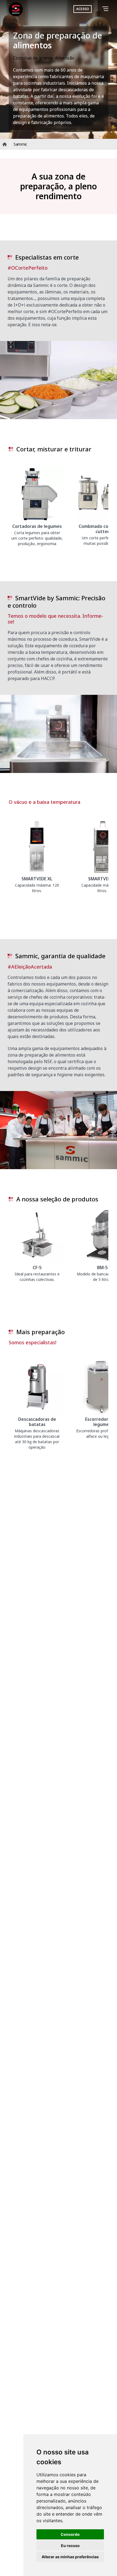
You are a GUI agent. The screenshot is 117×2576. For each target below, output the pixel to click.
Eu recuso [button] (70, 2546)
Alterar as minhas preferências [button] (70, 2557)
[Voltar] (98, 9)
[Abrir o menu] (106, 9)
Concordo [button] (70, 2534)
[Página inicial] (16, 9)
